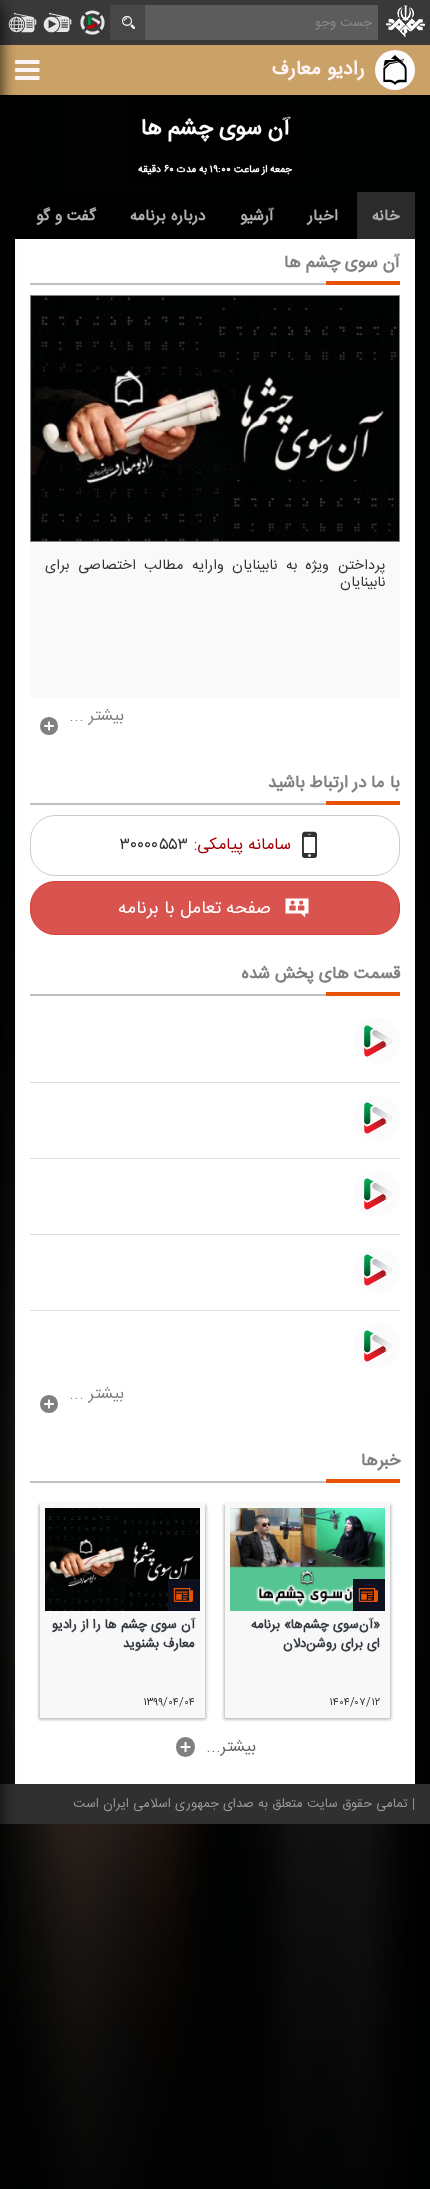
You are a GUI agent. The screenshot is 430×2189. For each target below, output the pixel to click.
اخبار (323, 216)
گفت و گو (66, 216)
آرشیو (257, 216)
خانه (386, 216)
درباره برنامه (168, 216)
